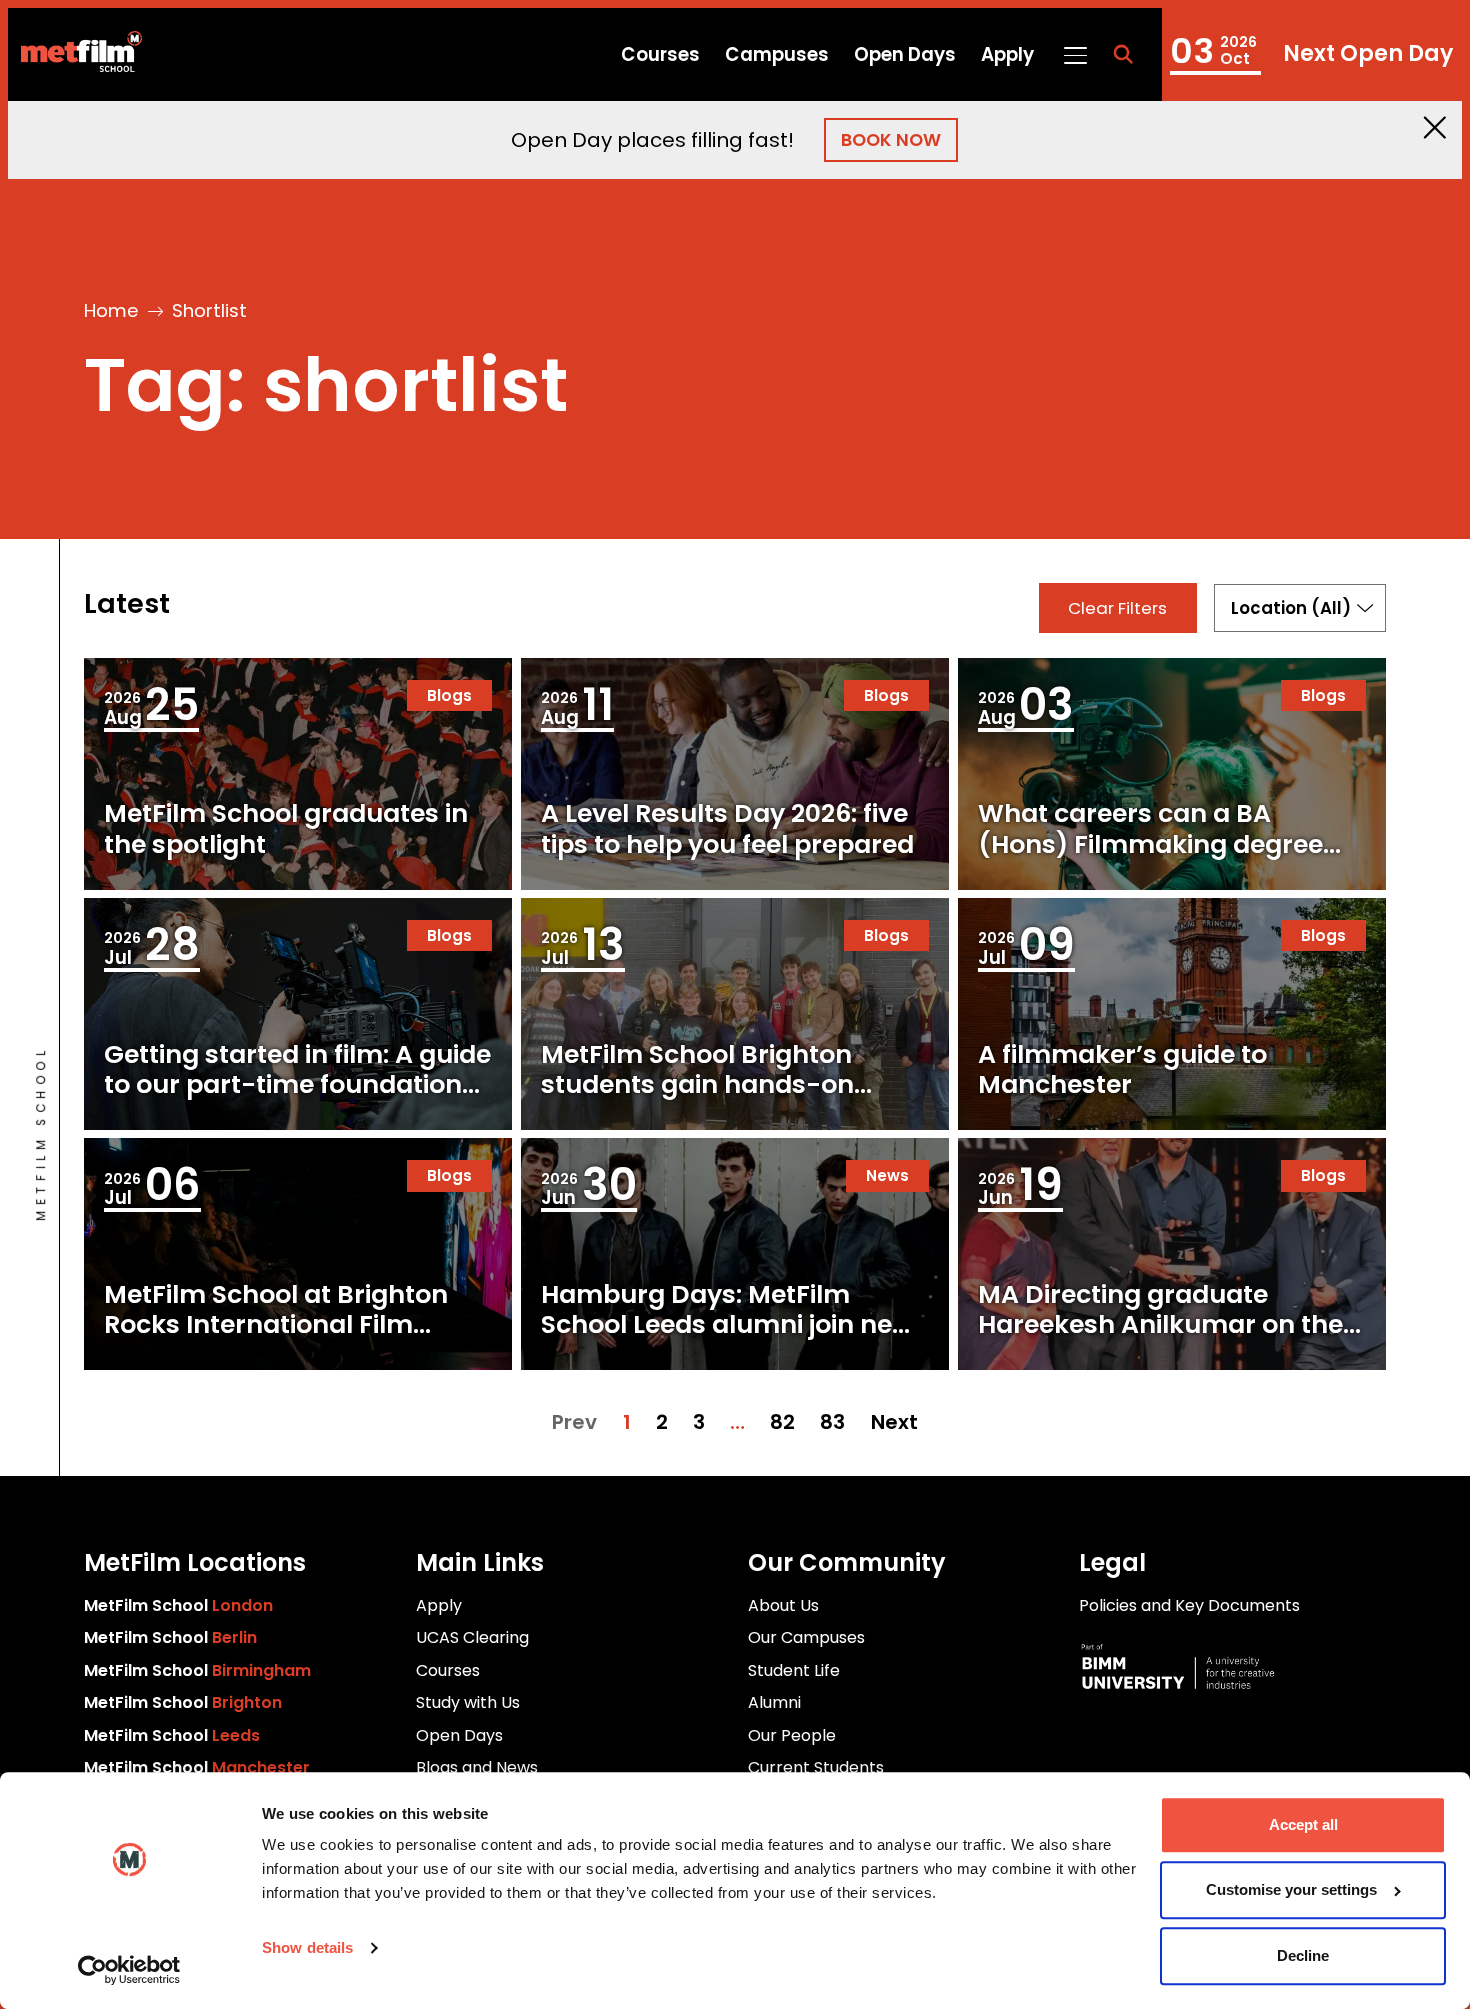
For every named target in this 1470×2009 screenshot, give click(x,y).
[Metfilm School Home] (74, 55)
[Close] (1435, 127)
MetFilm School (178, 1605)
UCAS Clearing (472, 1637)
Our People (792, 1735)
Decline (1303, 1955)
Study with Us (468, 1702)
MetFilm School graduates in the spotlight (286, 828)
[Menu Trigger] (1074, 54)
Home (111, 310)
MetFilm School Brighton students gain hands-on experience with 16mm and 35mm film (712, 1100)
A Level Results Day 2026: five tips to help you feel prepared (727, 828)
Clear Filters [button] (1117, 608)
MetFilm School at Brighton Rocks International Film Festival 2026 (276, 1324)
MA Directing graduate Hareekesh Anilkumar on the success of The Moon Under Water (1160, 1340)
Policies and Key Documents (1189, 1605)
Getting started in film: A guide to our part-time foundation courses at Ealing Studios (297, 1084)
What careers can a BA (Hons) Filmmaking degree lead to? (1150, 843)
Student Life (794, 1670)
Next (894, 1422)
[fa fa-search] (1123, 55)
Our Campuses (806, 1637)
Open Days (905, 54)
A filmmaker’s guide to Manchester (1122, 1069)
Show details (307, 1947)
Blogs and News (477, 1767)
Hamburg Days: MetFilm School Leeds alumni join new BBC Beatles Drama (727, 1324)
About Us (783, 1605)
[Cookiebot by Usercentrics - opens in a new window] (129, 1970)
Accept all (1303, 1824)
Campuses (777, 54)
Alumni (774, 1702)
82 (782, 1422)
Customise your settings (1291, 1890)
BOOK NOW (891, 139)
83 (832, 1422)
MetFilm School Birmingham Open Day (1312, 54)
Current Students (816, 1767)
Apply (1007, 54)
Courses (660, 54)
